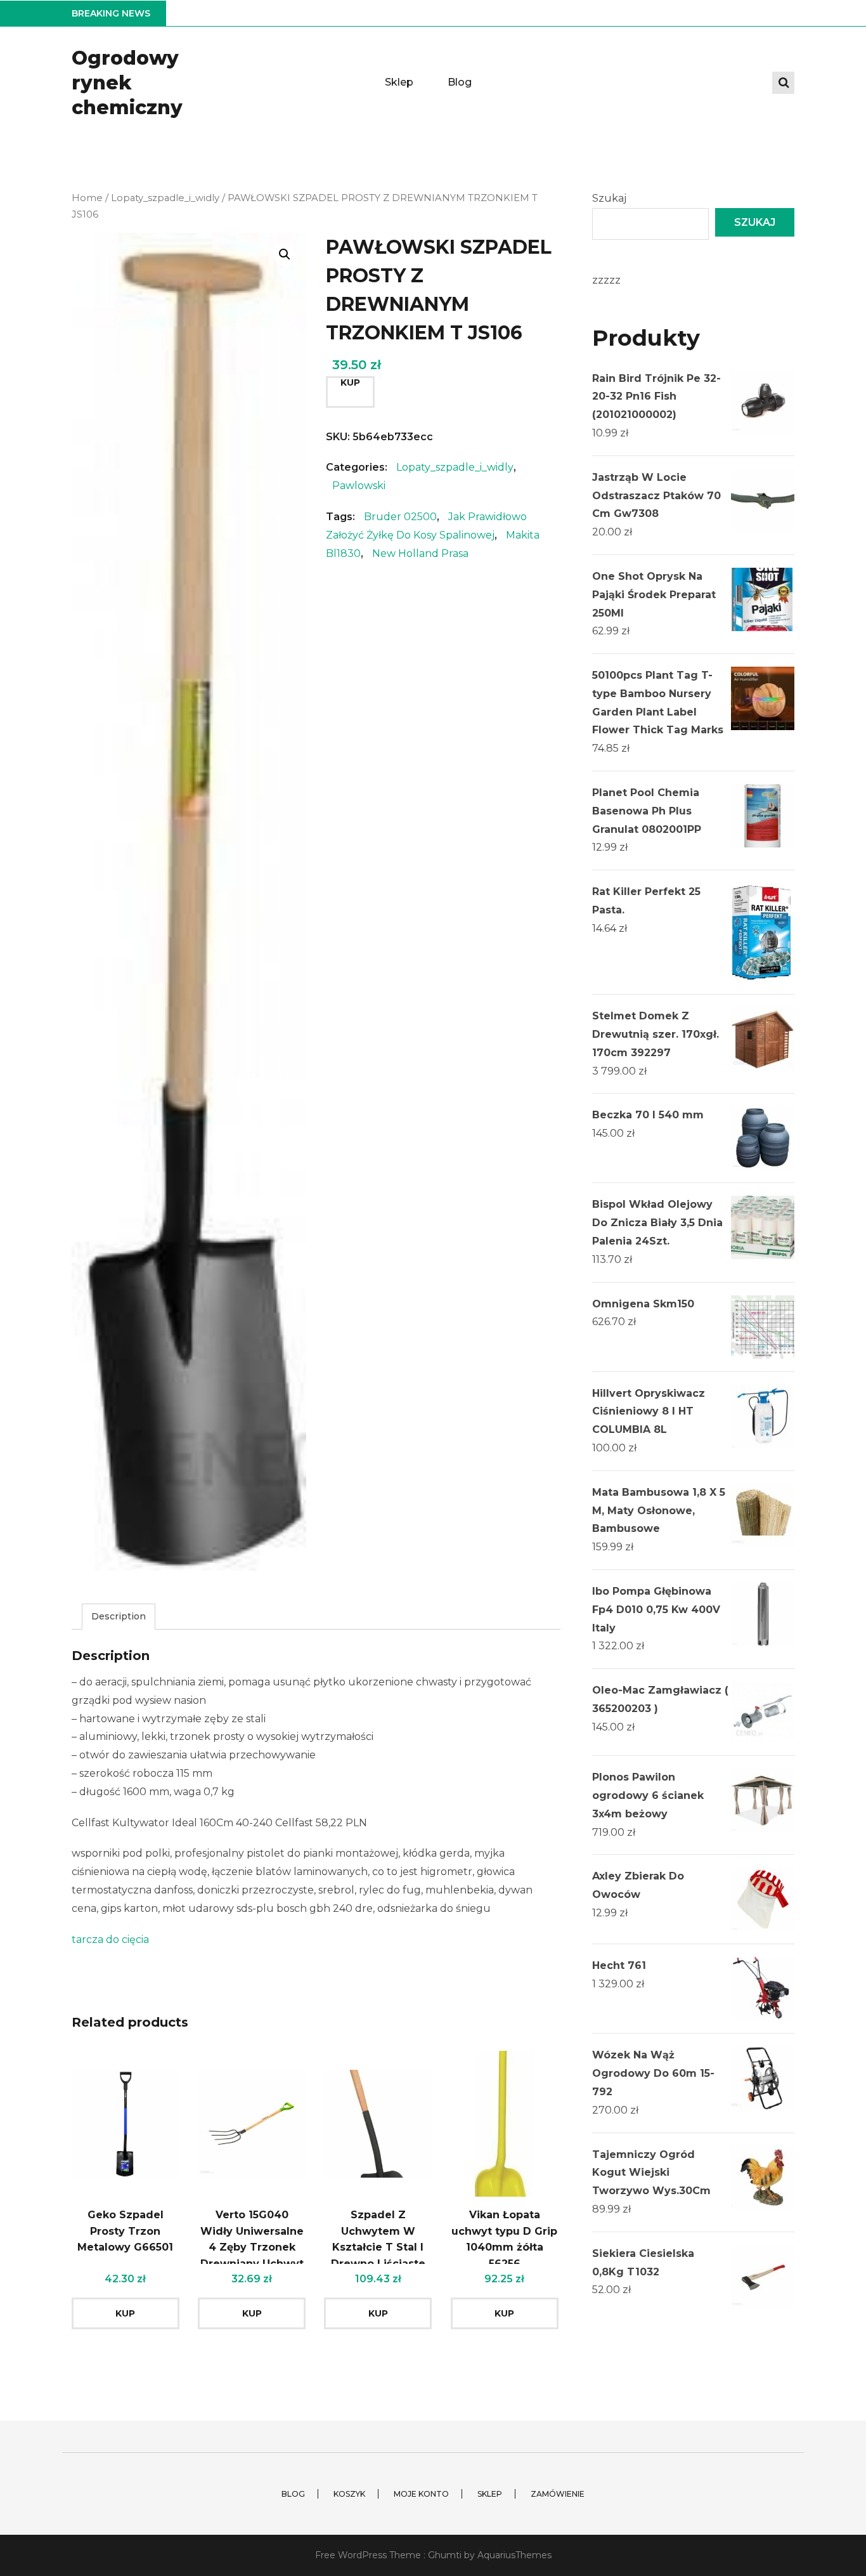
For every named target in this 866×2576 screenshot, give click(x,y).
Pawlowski (359, 486)
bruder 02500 (400, 517)
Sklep (399, 82)
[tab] (119, 1617)
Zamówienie (558, 2494)
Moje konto (421, 2494)
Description (119, 1616)
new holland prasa (420, 553)
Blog (460, 82)
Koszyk (349, 2494)
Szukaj (609, 198)
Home (87, 198)
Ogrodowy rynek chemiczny (127, 83)
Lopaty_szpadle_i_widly (165, 198)
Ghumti (445, 2555)
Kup (350, 382)
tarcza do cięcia (110, 1939)
